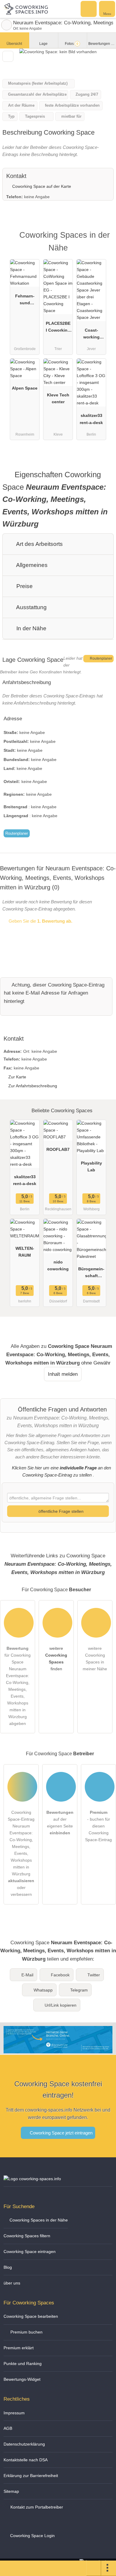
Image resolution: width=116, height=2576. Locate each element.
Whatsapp (43, 1990)
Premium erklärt (19, 2348)
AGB (8, 2428)
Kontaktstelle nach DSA (26, 2460)
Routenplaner (101, 658)
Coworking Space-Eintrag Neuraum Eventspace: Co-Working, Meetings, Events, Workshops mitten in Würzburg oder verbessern (21, 1853)
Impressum (14, 2413)
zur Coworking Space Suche (7, 25)
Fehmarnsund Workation (25, 301)
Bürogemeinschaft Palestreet (91, 1274)
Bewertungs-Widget (22, 2379)
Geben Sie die (40, 921)
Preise (24, 586)
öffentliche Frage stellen (60, 1511)
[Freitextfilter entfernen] (89, 9)
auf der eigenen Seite (60, 1823)
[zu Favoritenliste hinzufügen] (8, 56)
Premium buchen (26, 2332)
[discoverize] (58, 2049)
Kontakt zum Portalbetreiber (36, 2507)
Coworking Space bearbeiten (31, 2316)
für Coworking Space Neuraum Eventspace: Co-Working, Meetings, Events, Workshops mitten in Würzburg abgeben (18, 1686)
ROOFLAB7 (58, 1149)
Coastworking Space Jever (91, 335)
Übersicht (14, 44)
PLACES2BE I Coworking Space (58, 328)
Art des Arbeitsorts (39, 544)
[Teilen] (94, 2568)
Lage (43, 44)
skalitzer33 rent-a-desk (91, 419)
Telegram (79, 1990)
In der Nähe (31, 628)
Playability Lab (91, 1166)
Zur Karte (17, 1077)
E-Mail (27, 1975)
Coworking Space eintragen (30, 2252)
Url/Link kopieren (61, 2005)
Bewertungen (101, 44)
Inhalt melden (63, 1374)
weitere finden (56, 1659)
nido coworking (58, 1265)
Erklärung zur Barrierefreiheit (31, 2476)
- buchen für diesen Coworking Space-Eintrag (98, 1826)
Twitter (94, 1975)
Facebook (60, 1975)
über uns (12, 2283)
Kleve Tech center (58, 398)
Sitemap (11, 2491)
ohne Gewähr (96, 1363)
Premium (104, 240)
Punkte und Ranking (23, 2364)
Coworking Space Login (32, 2536)
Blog (8, 2267)
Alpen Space (25, 388)
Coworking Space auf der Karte (41, 186)
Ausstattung (31, 607)
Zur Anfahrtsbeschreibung (33, 1086)
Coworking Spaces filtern (27, 2236)
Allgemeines (31, 565)
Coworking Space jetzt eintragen (61, 2133)
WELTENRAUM (25, 1252)
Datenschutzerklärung (24, 2444)
